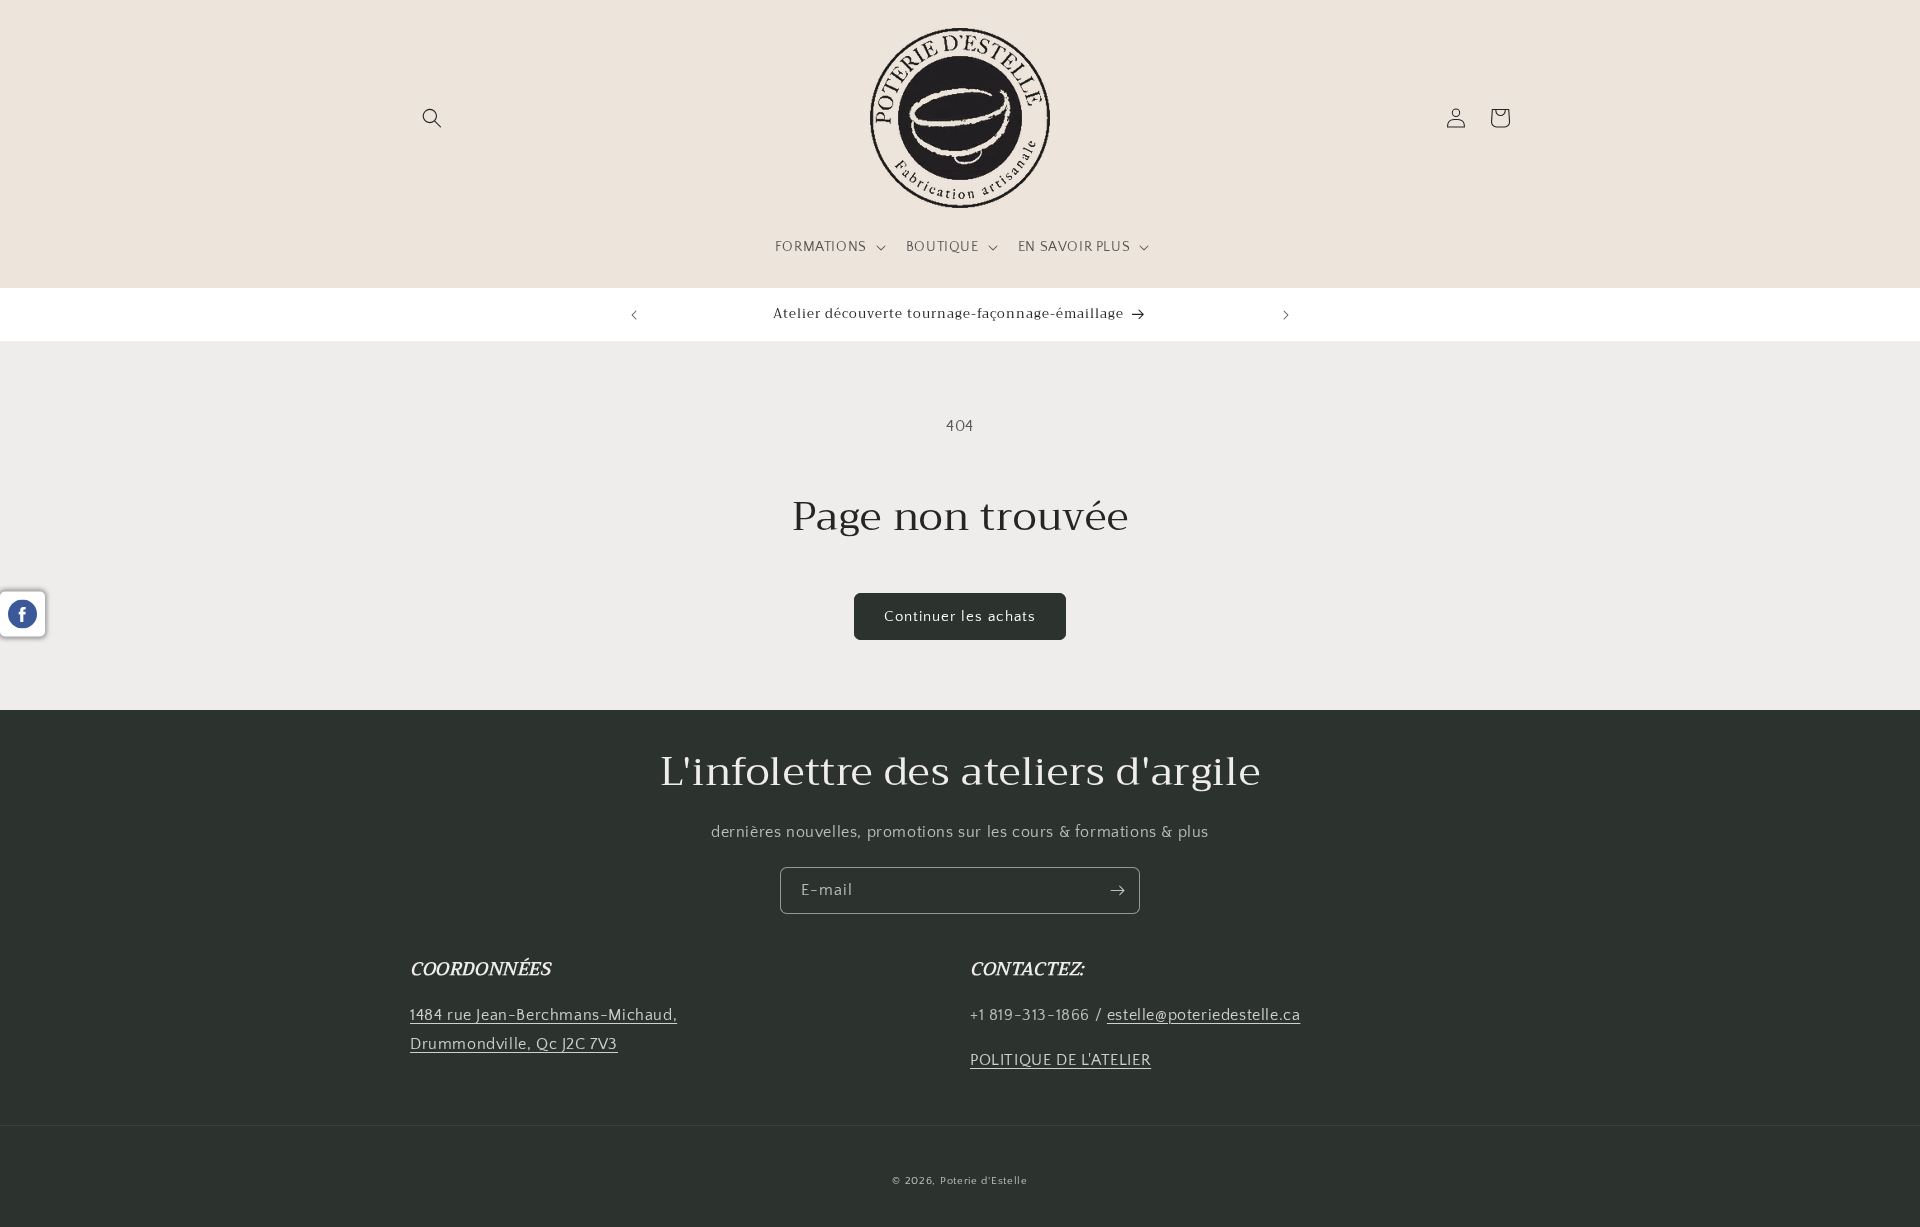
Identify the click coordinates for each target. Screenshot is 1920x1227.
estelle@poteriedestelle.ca (1204, 1015)
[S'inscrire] (1117, 890)
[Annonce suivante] (1286, 315)
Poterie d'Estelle (984, 1181)
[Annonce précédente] (634, 315)
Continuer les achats (960, 616)
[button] (432, 118)
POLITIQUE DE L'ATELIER (1060, 1060)
